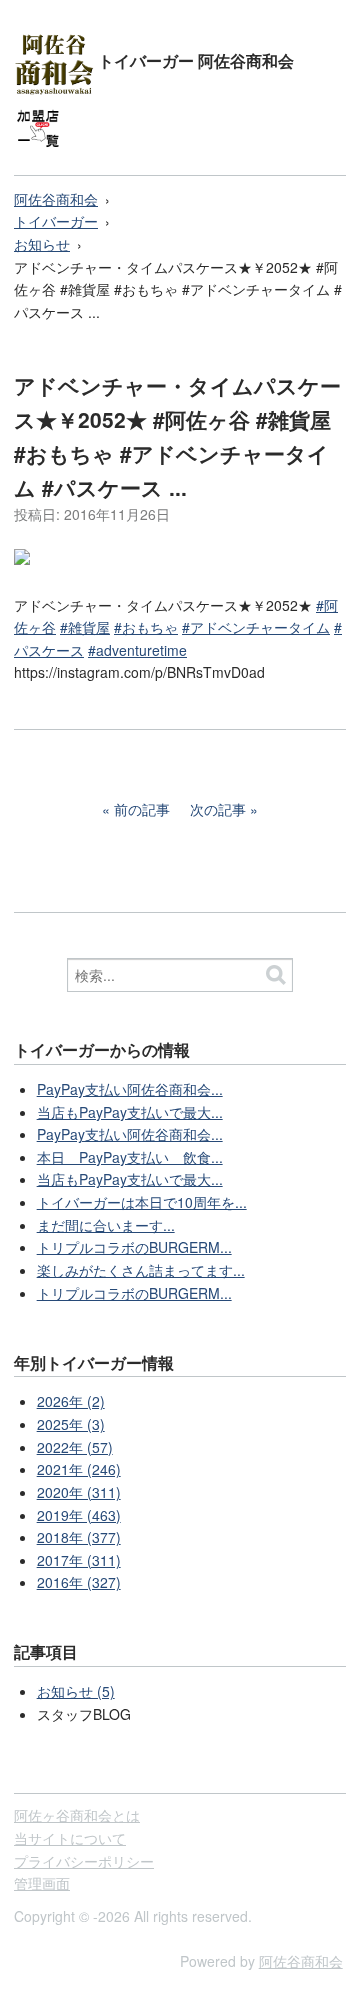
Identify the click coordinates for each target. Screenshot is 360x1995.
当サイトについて (70, 1838)
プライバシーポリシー (84, 1861)
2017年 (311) (79, 1560)
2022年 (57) (75, 1447)
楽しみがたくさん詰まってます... (141, 1270)
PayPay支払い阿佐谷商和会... (130, 1089)
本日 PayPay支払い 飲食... (130, 1157)
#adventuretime (137, 650)
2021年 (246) (79, 1469)
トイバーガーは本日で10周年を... (142, 1202)
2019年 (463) (79, 1515)
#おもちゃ (146, 627)
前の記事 (142, 809)
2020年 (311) (79, 1492)
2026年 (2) (71, 1401)
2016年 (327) (79, 1582)
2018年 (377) (79, 1537)
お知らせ (42, 244)
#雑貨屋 (85, 627)
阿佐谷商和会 (56, 199)
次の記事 (218, 809)
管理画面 (42, 1883)
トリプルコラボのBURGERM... (134, 1247)
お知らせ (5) (76, 1691)
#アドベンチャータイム (256, 627)
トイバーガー (56, 221)
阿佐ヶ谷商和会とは (77, 1815)
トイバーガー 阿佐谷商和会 (196, 60)
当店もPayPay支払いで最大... (130, 1112)
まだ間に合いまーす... (106, 1225)
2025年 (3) (71, 1424)
